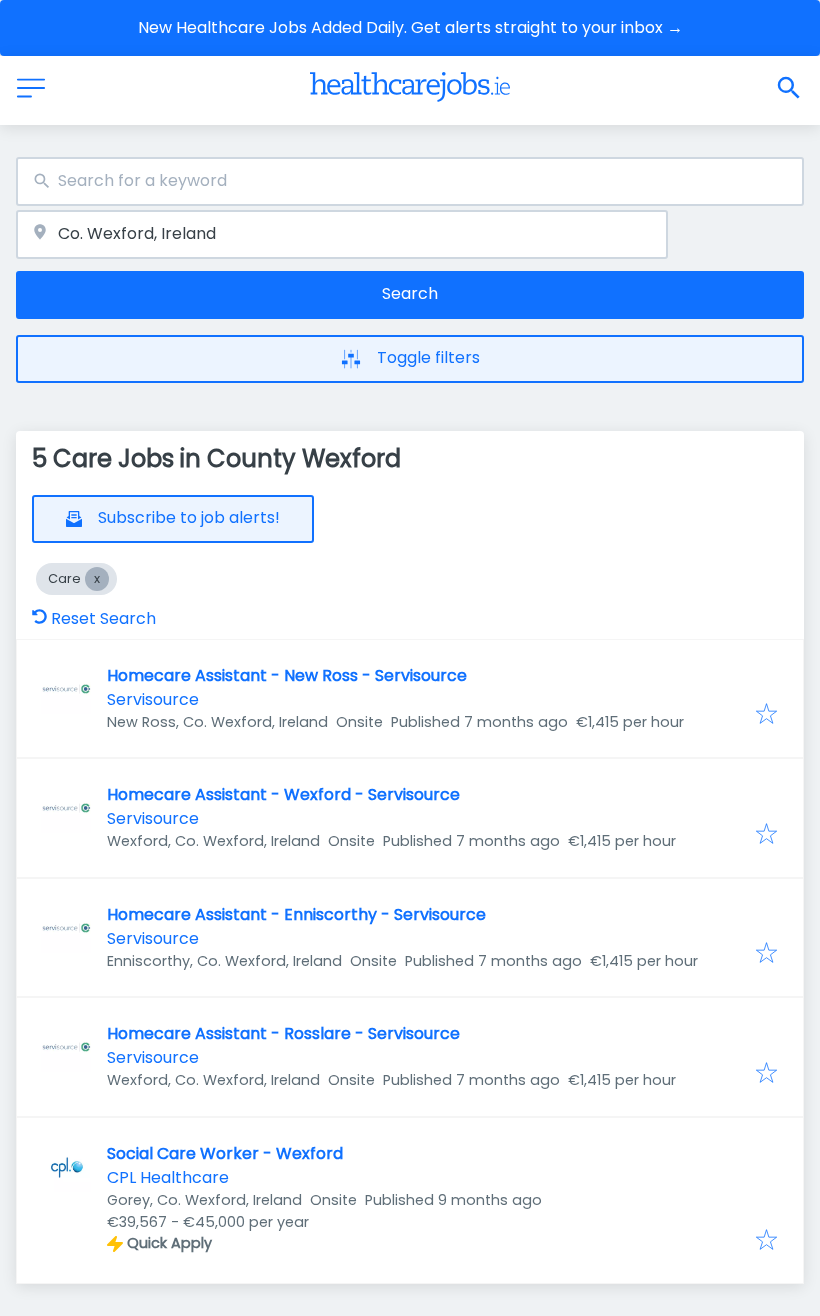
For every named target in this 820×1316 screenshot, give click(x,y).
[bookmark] (766, 715)
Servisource (153, 699)
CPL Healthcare (168, 1177)
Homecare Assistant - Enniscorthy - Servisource (296, 914)
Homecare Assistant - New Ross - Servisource (287, 675)
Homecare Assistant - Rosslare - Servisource (283, 1033)
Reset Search (103, 618)
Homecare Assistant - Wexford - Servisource (283, 794)
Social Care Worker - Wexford (225, 1153)
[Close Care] (97, 579)
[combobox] (410, 181)
